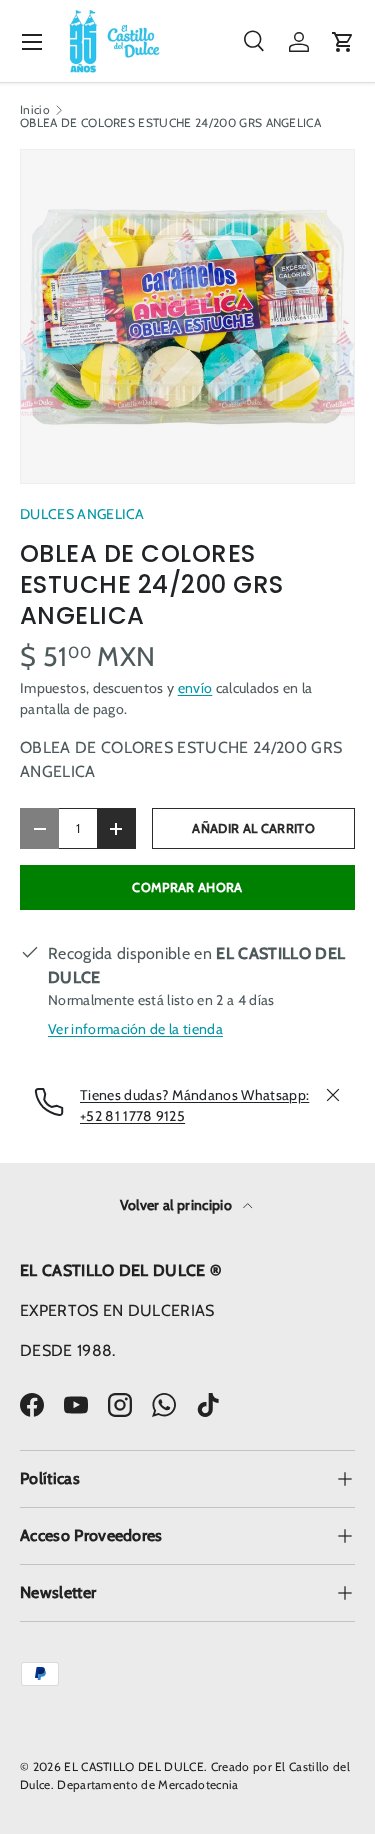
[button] (343, 42)
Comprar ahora (187, 887)
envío (195, 688)
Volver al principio (177, 1205)
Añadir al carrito (253, 828)
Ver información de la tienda (135, 1029)
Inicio (35, 110)
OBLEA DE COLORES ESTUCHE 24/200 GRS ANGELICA (170, 123)
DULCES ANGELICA (82, 514)
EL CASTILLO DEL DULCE (134, 1766)
